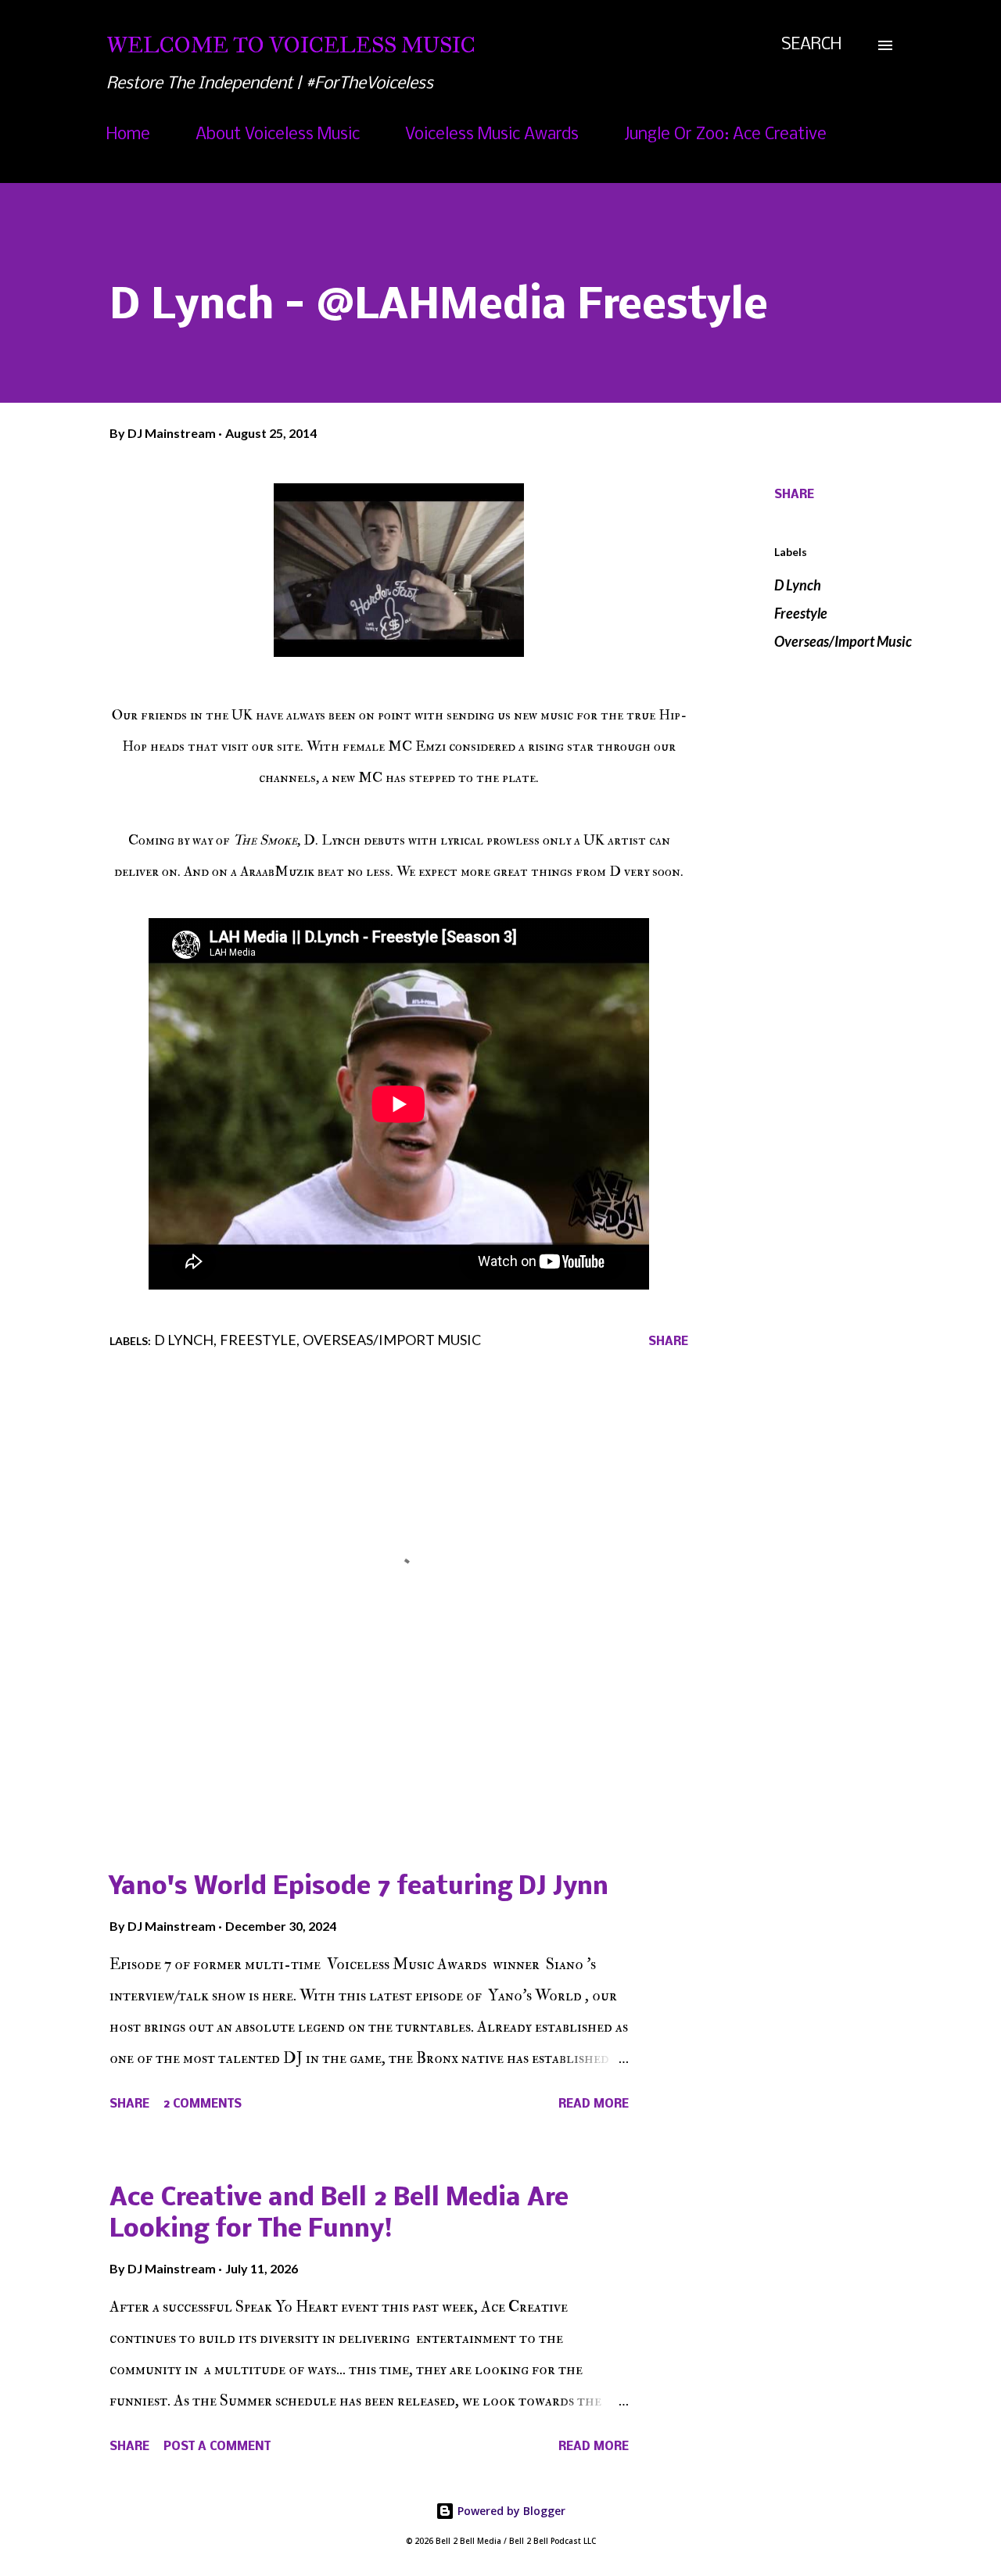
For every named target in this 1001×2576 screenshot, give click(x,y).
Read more (594, 2104)
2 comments (203, 2104)
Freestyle (801, 613)
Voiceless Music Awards (492, 135)
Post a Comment (217, 2447)
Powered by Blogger (510, 2511)
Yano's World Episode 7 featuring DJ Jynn (359, 1887)
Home (128, 135)
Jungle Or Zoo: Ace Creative (725, 135)
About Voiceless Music (278, 135)
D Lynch (798, 585)
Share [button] (794, 495)
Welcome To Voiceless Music (291, 45)
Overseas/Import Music (843, 641)
